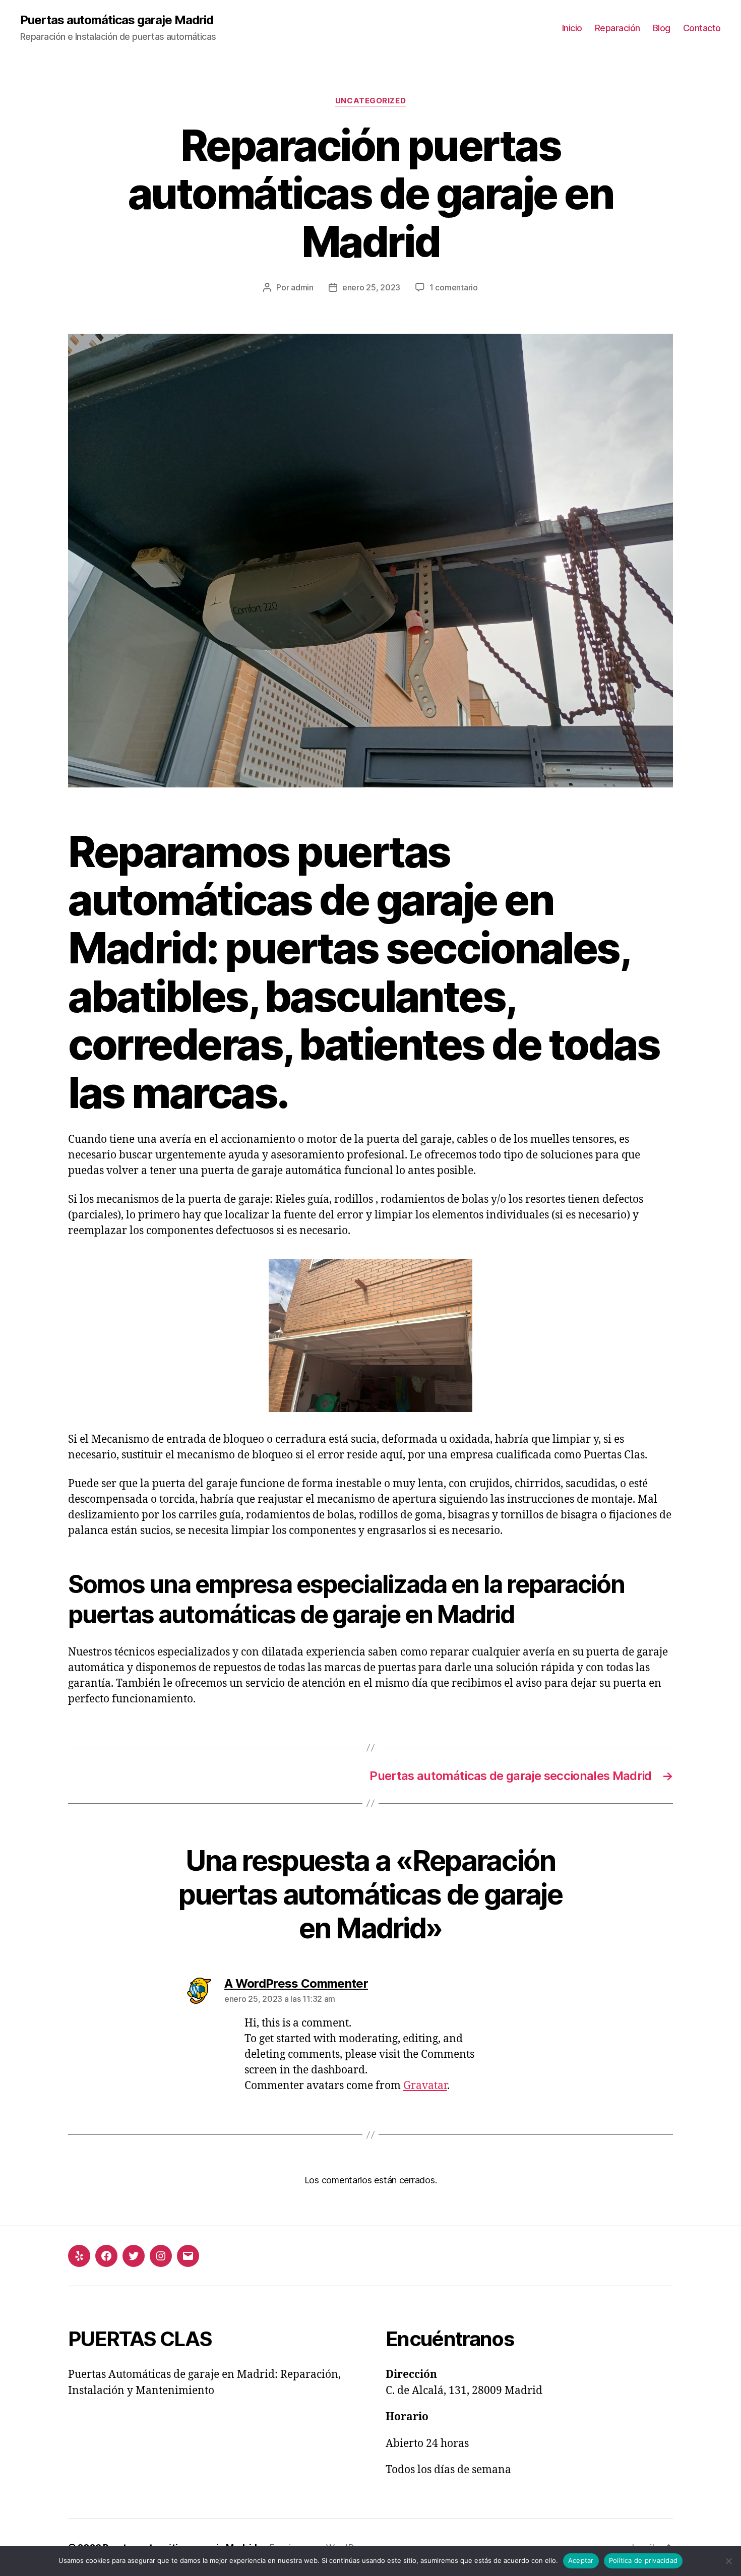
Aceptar (581, 2560)
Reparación (618, 28)
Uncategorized (371, 101)
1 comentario (454, 287)
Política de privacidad (643, 2560)
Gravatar (425, 2086)
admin (302, 287)
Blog (662, 28)
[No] (728, 2561)
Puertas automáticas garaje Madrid (117, 20)
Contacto (702, 28)
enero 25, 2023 (371, 287)
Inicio (572, 28)
